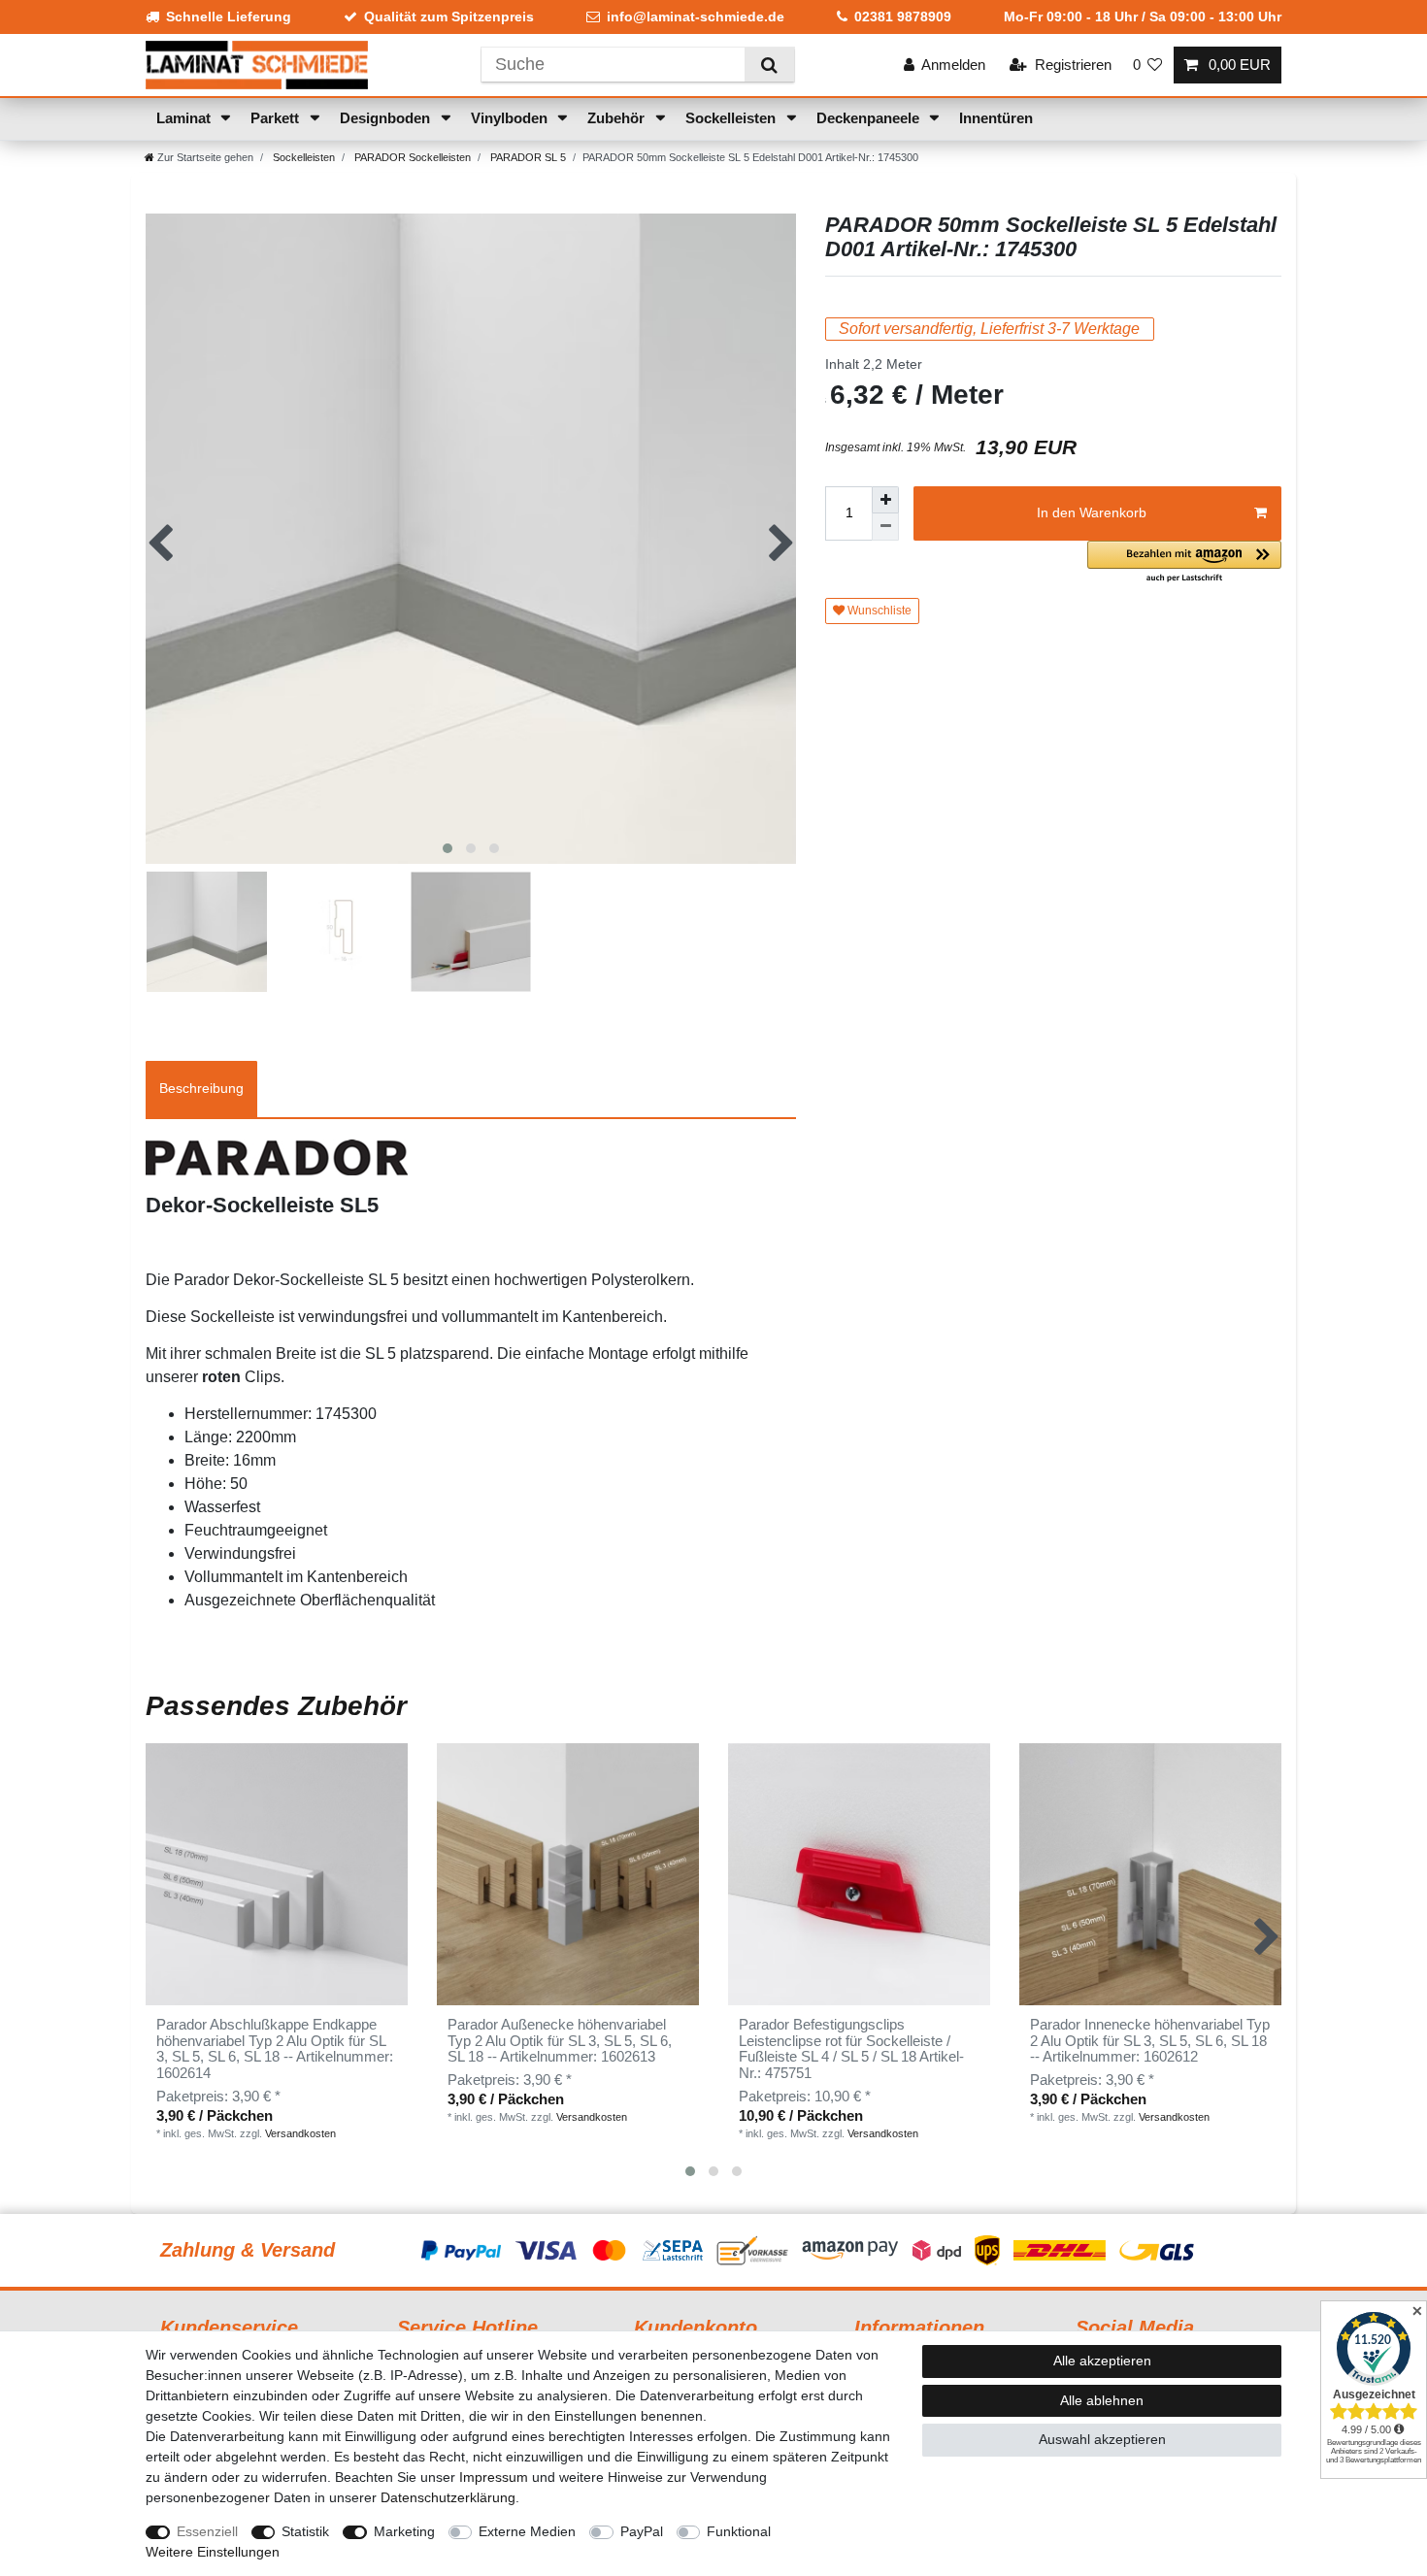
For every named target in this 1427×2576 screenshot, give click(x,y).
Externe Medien (527, 2531)
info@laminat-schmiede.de (696, 17)
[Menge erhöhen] (885, 500)
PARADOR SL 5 (527, 157)
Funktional (739, 2531)
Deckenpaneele (870, 118)
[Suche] (769, 65)
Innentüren (996, 118)
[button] (1184, 562)
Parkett (277, 118)
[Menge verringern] (885, 527)
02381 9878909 (903, 17)
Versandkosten (300, 2133)
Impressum (494, 2477)
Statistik (305, 2531)
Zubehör (618, 118)
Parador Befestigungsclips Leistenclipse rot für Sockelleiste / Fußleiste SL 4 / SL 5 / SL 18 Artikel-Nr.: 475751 (851, 2049)
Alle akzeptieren (1102, 2361)
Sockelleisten (732, 118)
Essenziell (207, 2531)
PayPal (642, 2531)
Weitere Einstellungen (213, 2552)
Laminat (185, 118)
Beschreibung (201, 1088)
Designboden (387, 118)
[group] (568, 1874)
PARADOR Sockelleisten (411, 157)
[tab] (201, 1089)
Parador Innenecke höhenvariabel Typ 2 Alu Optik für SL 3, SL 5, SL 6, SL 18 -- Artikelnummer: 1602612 (1150, 2041)
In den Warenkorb (1092, 512)
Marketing (404, 2531)
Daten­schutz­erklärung (448, 2497)
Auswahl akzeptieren (1102, 2439)
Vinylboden (511, 118)
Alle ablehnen (1102, 2400)
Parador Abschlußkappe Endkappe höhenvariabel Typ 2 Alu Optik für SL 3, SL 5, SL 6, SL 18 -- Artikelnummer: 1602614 (275, 2049)
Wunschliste (878, 611)
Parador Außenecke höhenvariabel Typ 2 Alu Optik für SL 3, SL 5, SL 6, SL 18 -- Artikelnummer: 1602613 (560, 2041)
